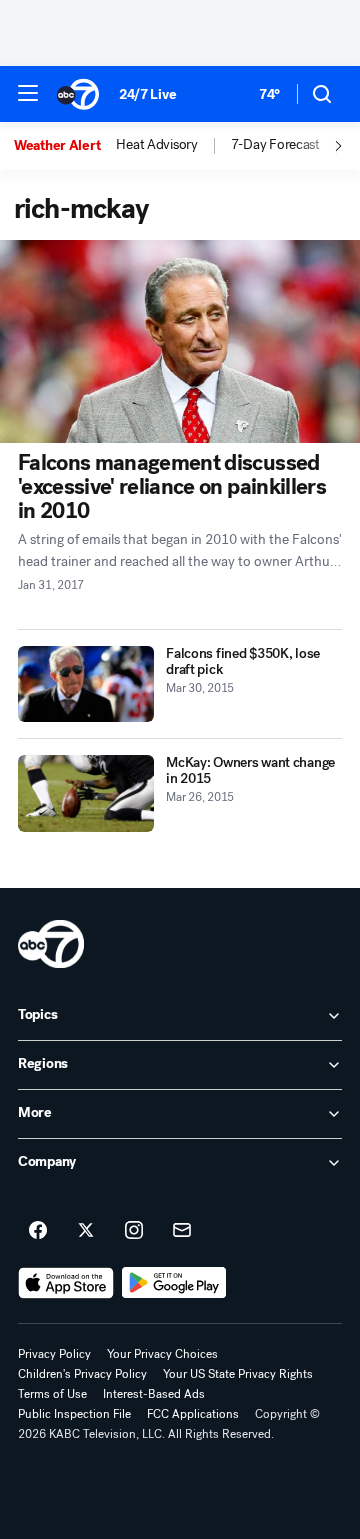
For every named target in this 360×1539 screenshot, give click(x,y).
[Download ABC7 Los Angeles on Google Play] (174, 1283)
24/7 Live (147, 94)
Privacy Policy (54, 1354)
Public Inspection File (74, 1414)
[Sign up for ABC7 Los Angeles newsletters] (182, 1231)
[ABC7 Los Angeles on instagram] (134, 1231)
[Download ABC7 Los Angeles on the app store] (66, 1283)
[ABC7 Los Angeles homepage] (78, 94)
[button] (28, 93)
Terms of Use (52, 1394)
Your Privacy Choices (162, 1354)
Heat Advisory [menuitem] (156, 145)
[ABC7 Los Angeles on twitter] (86, 1231)
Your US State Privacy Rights (238, 1374)
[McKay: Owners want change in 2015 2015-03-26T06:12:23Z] (86, 793)
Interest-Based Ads (154, 1394)
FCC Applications (193, 1414)
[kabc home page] (51, 944)
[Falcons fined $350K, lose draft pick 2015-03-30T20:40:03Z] (86, 684)
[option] (65, 146)
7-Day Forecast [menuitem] (275, 145)
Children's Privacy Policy (82, 1374)
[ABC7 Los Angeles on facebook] (38, 1231)
